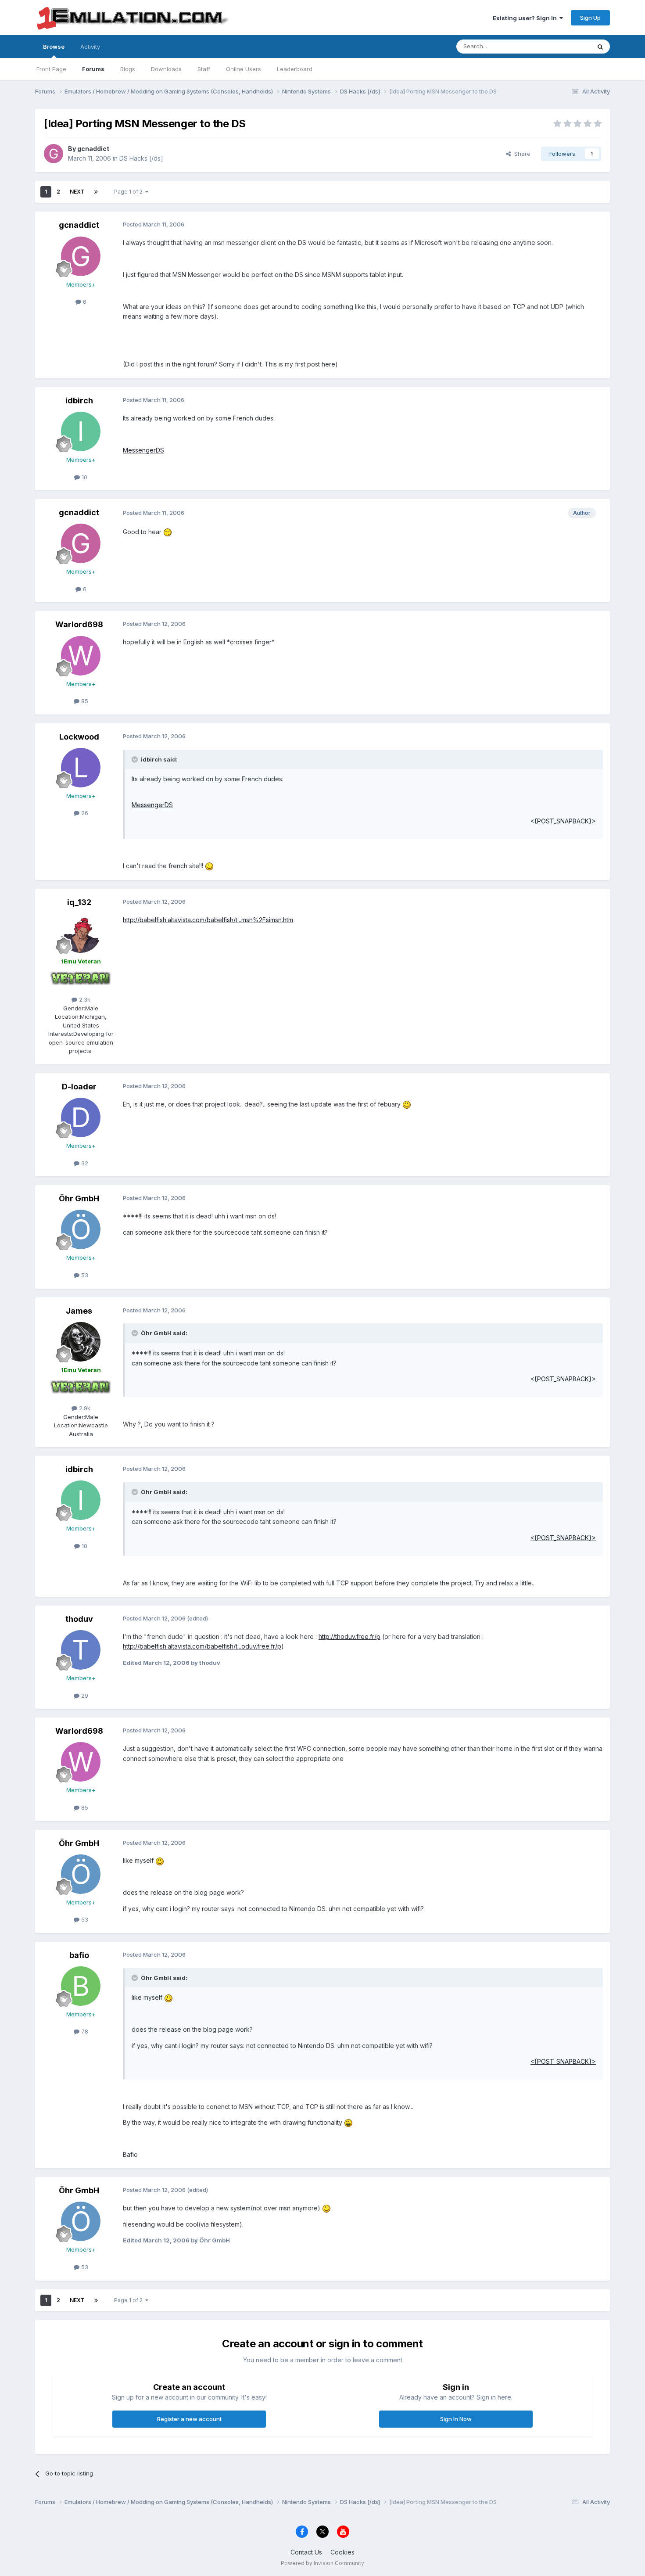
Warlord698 (79, 624)
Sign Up (590, 18)
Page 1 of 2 (130, 192)
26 (84, 813)
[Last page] (96, 192)
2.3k (84, 999)
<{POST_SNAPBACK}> (563, 821)
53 (84, 1275)
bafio (79, 1955)
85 (84, 701)
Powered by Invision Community (322, 2563)
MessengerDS (143, 450)
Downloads (166, 69)
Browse (54, 47)
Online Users (244, 69)
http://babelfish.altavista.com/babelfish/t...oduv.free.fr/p (202, 1646)
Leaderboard (295, 69)
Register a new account (189, 2419)
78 (84, 2031)
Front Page (51, 69)
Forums (93, 69)
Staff (204, 69)
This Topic (565, 46)
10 (84, 477)
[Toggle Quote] (136, 759)
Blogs (128, 69)
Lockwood (79, 737)
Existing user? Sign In (526, 18)
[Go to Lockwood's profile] (81, 768)
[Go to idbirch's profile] (81, 431)
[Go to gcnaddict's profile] (54, 154)
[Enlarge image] (168, 532)
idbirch (79, 401)
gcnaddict (93, 149)
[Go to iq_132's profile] (81, 933)
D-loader (79, 1087)
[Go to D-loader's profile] (81, 1117)
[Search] (600, 47)
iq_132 (79, 902)
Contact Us (306, 2552)
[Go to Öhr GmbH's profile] (81, 1229)
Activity (90, 47)
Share (521, 154)
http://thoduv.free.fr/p (349, 1636)
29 (84, 1696)
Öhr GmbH (79, 1198)
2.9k (84, 1408)
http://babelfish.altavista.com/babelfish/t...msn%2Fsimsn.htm (208, 920)
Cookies (342, 2552)
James (79, 1311)
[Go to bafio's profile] (81, 1986)
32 (84, 1163)
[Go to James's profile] (81, 1342)
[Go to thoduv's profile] (81, 1650)
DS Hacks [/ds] (141, 158)
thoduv (79, 1619)
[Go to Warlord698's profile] (81, 656)
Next (77, 192)
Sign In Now (456, 2419)
